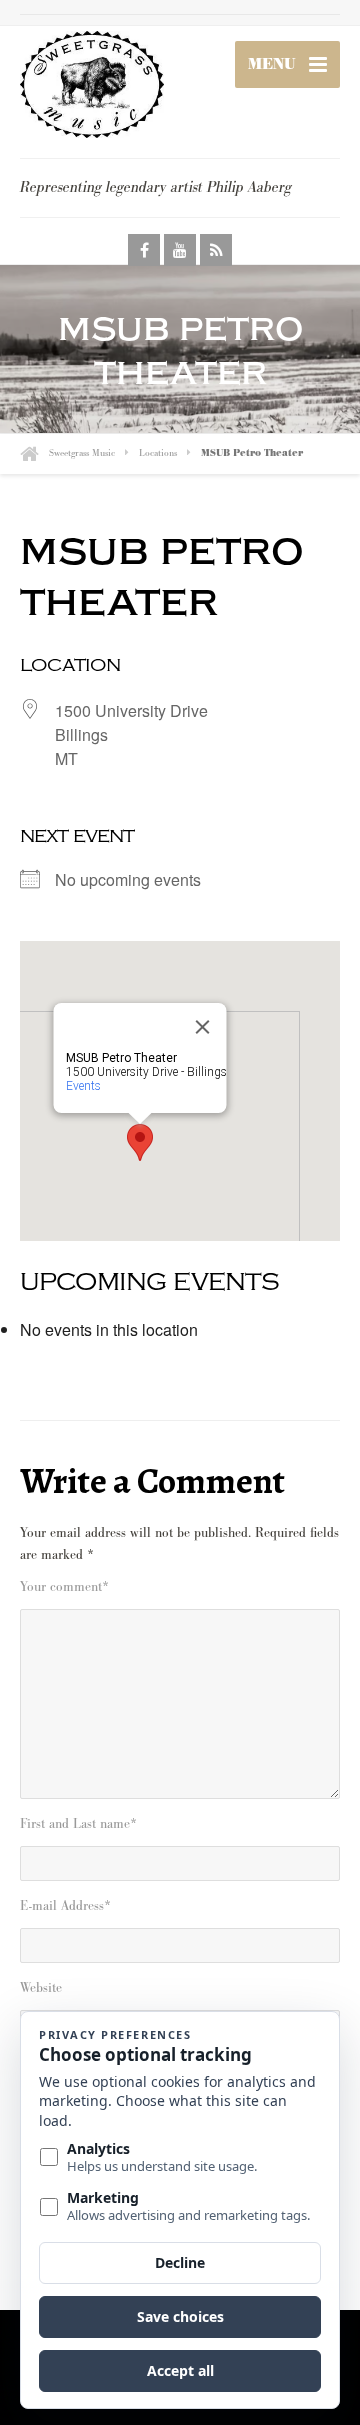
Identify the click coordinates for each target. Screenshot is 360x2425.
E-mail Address (65, 1906)
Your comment (64, 1587)
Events (83, 1086)
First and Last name (78, 1824)
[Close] (203, 1027)
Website (41, 1988)
